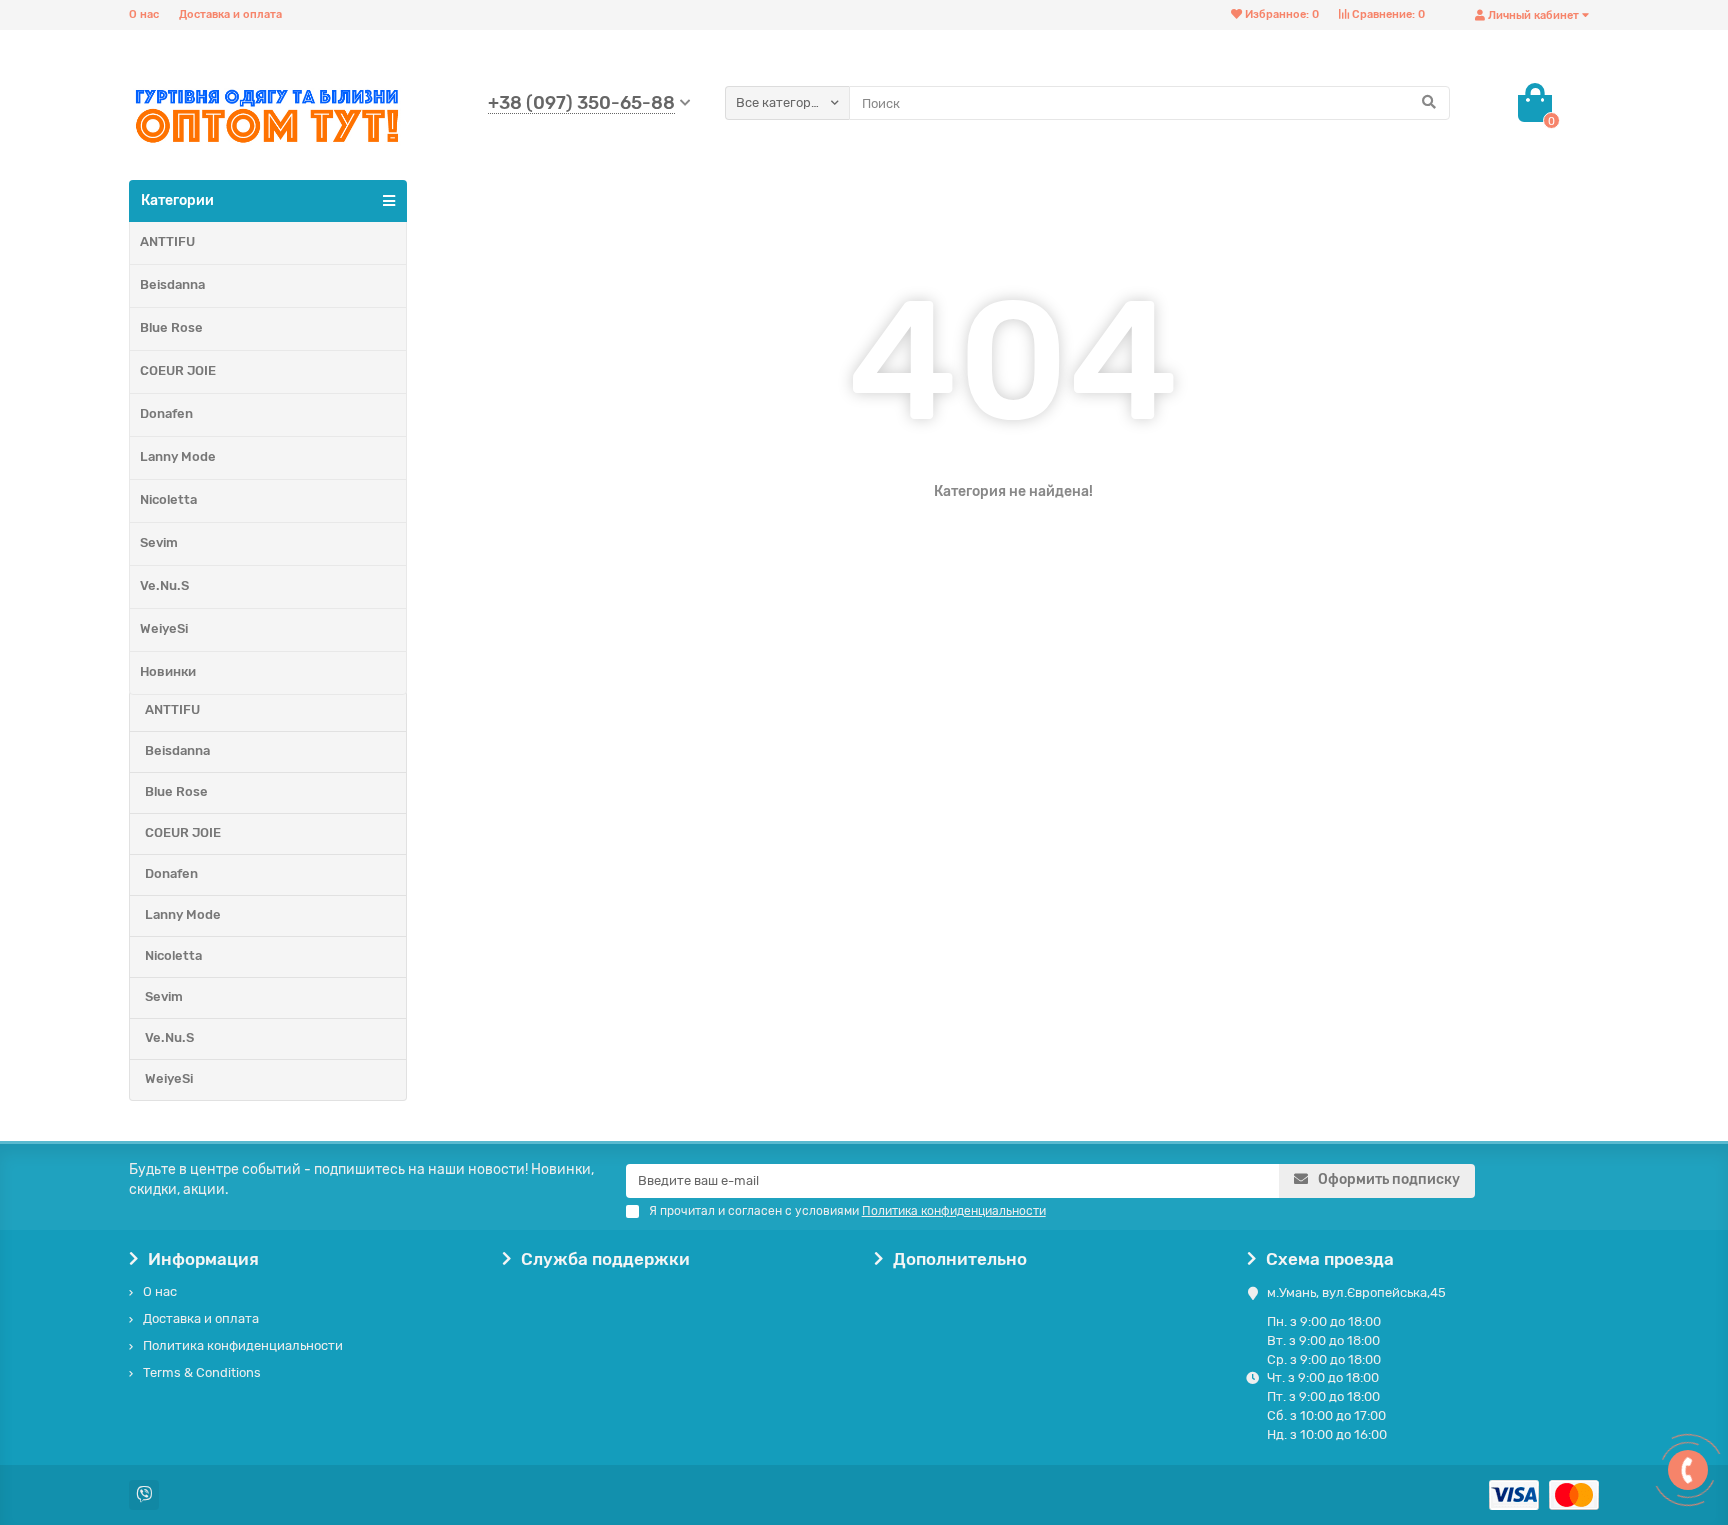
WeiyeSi (164, 628)
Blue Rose (171, 327)
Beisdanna (172, 284)
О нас (144, 14)
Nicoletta (168, 499)
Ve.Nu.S (164, 585)
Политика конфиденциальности (243, 1345)
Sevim (159, 542)
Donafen (166, 413)
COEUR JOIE (178, 370)
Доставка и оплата (230, 14)
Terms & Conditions (202, 1372)
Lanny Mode (178, 456)
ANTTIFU (167, 241)
